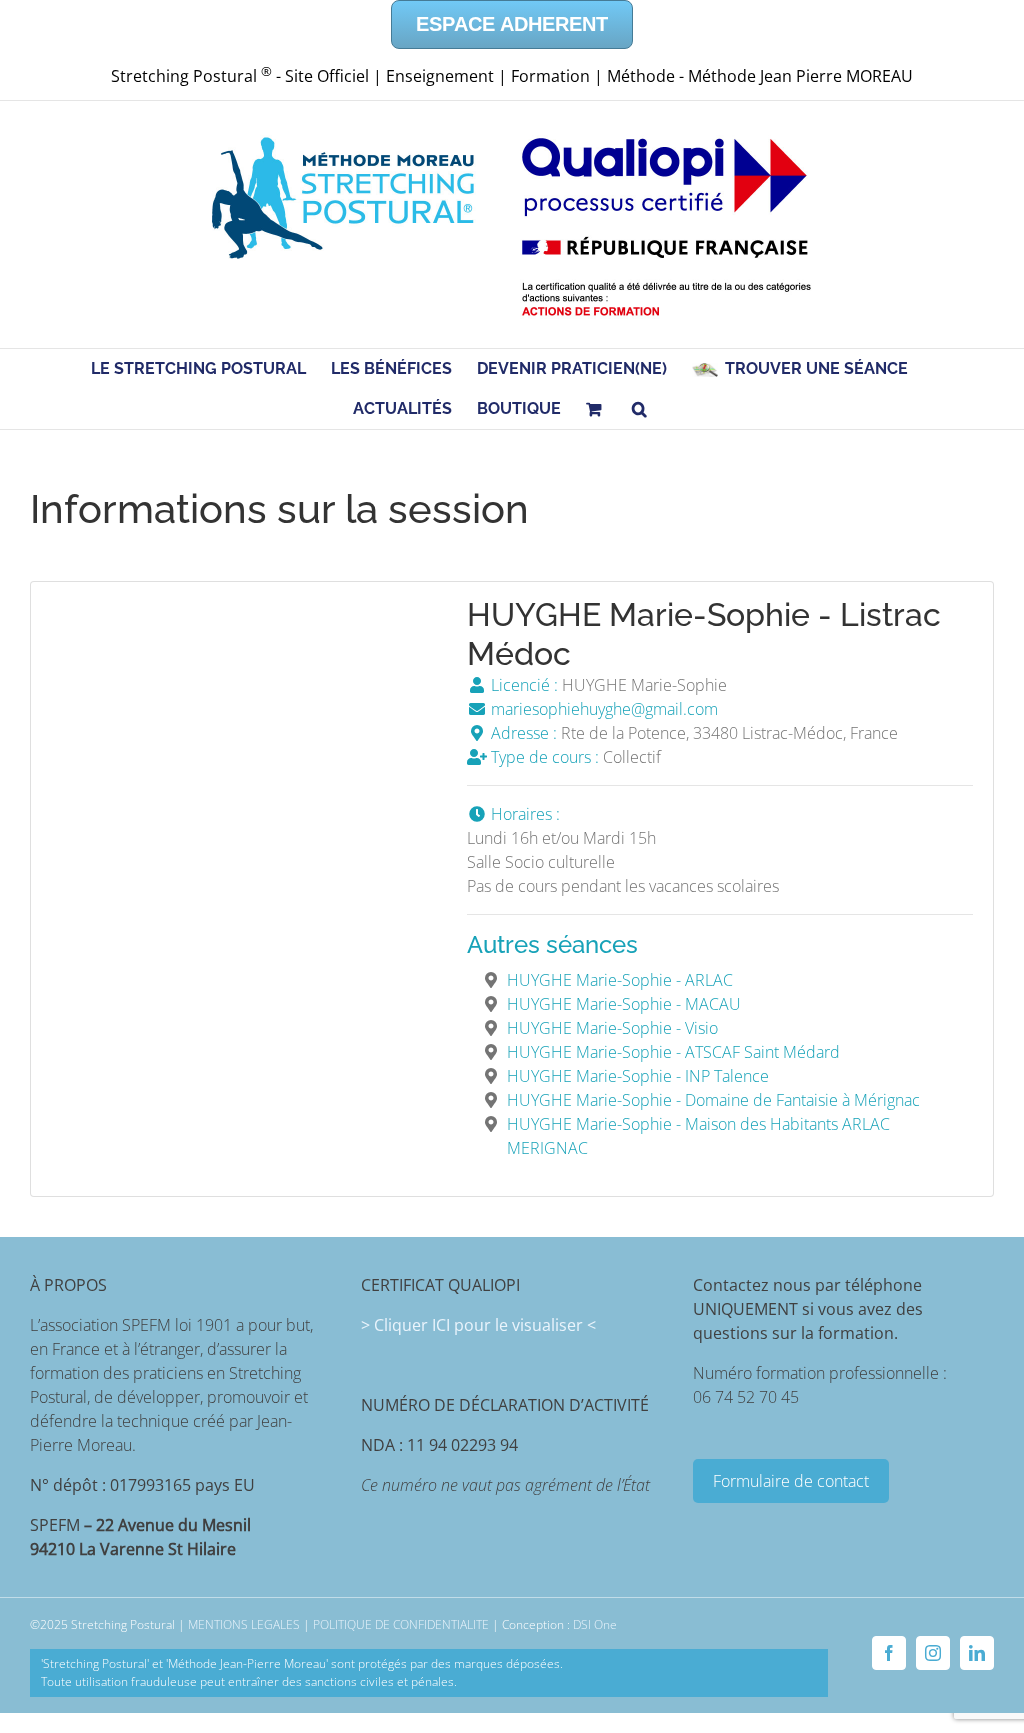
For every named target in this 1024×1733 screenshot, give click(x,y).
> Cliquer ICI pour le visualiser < (478, 1325)
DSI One (595, 1624)
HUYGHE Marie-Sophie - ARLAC (620, 980)
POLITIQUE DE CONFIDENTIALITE (401, 1624)
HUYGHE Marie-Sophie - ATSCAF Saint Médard (673, 1052)
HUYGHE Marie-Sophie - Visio (612, 1028)
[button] (639, 409)
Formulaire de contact (791, 1481)
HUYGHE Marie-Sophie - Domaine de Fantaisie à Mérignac (713, 1100)
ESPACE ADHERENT (512, 24)
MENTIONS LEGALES (244, 1624)
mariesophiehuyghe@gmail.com (602, 709)
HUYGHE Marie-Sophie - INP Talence (638, 1076)
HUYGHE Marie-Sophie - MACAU (624, 1004)
